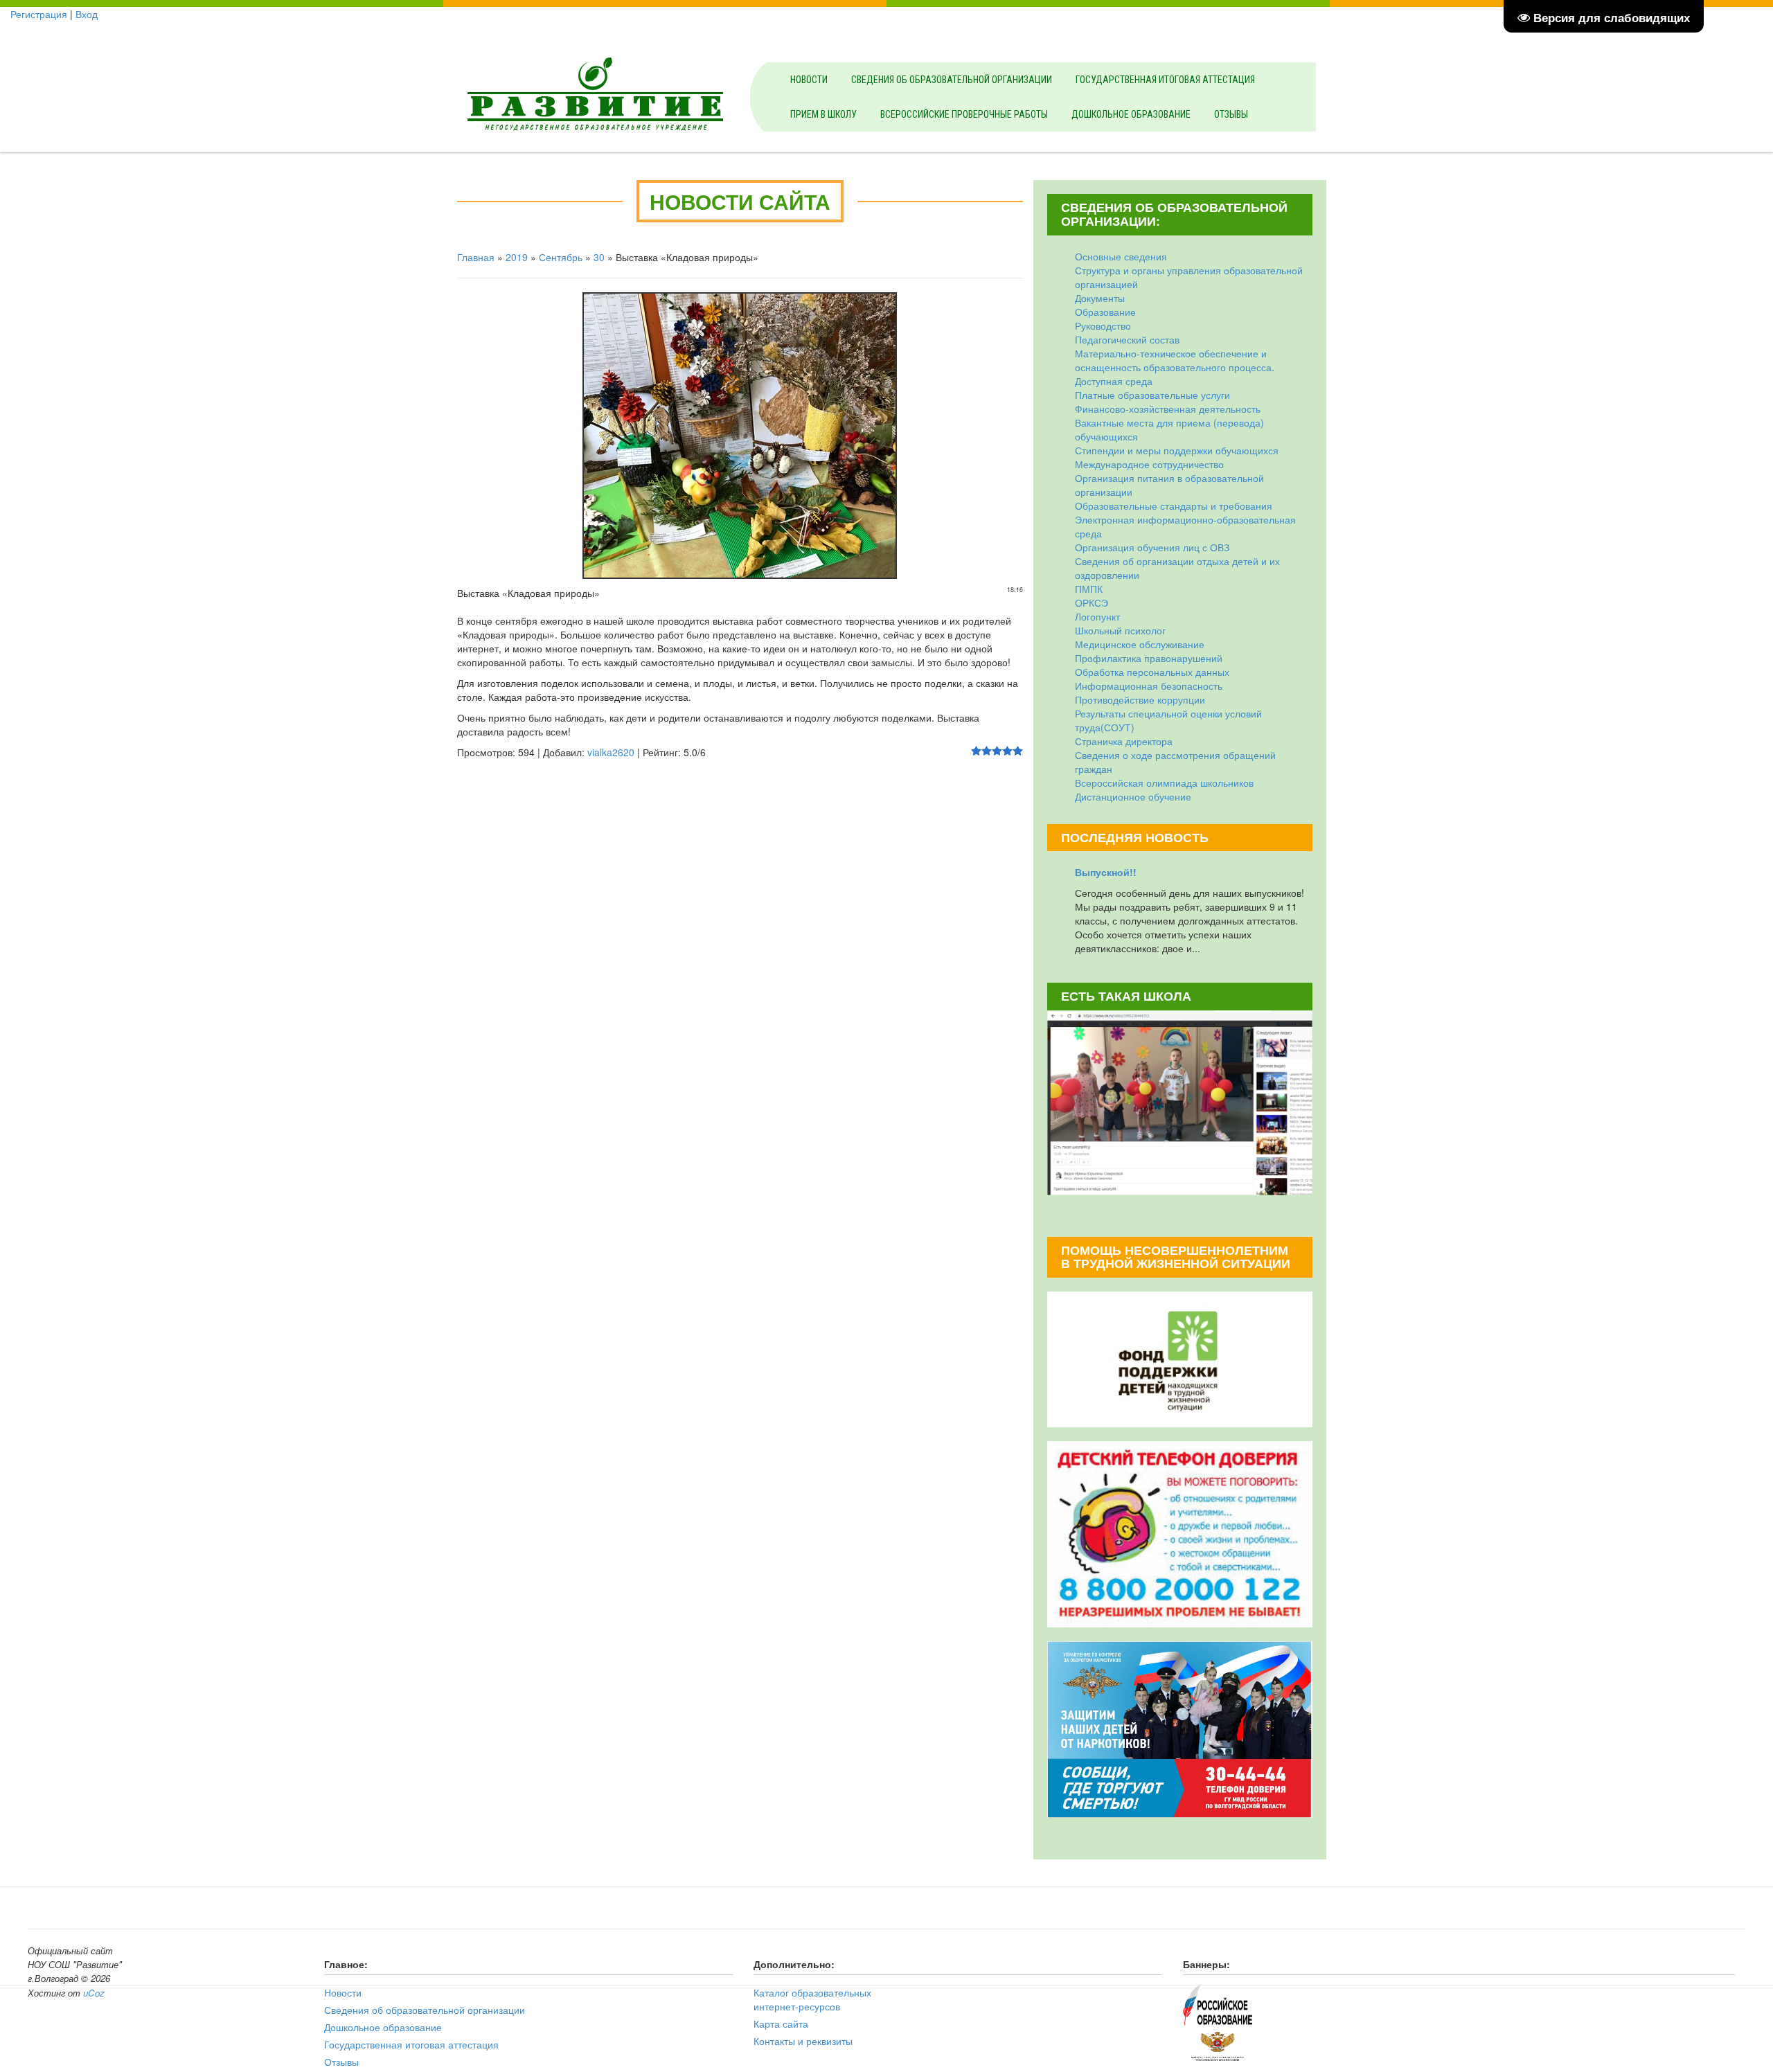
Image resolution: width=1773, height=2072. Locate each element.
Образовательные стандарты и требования (1174, 506)
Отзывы (1231, 114)
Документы (1100, 298)
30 (599, 257)
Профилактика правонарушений (1149, 658)
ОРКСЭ (1092, 602)
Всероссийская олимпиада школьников (1164, 783)
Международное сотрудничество (1149, 464)
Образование (1105, 312)
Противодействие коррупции (1140, 699)
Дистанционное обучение (1133, 796)
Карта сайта (781, 2024)
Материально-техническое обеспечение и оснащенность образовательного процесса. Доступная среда (1175, 367)
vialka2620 (611, 752)
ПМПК (1089, 589)
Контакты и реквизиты (803, 2041)
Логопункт (1097, 616)
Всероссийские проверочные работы (964, 114)
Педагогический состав (1127, 339)
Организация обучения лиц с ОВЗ (1152, 547)
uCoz (94, 1993)
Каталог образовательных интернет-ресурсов (812, 1999)
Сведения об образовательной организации (952, 80)
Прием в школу (823, 114)
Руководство (1103, 325)
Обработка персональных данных (1152, 672)
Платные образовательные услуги (1152, 395)
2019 (517, 257)
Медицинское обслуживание (1140, 644)
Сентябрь (561, 257)
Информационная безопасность (1149, 686)
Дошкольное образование (1131, 114)
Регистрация (39, 14)
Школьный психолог (1120, 630)
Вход (87, 14)
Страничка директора (1124, 741)
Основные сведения (1121, 256)
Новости (809, 80)
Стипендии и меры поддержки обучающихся (1177, 450)
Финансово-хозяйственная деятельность (1168, 409)
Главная (476, 257)
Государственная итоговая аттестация (1165, 80)
